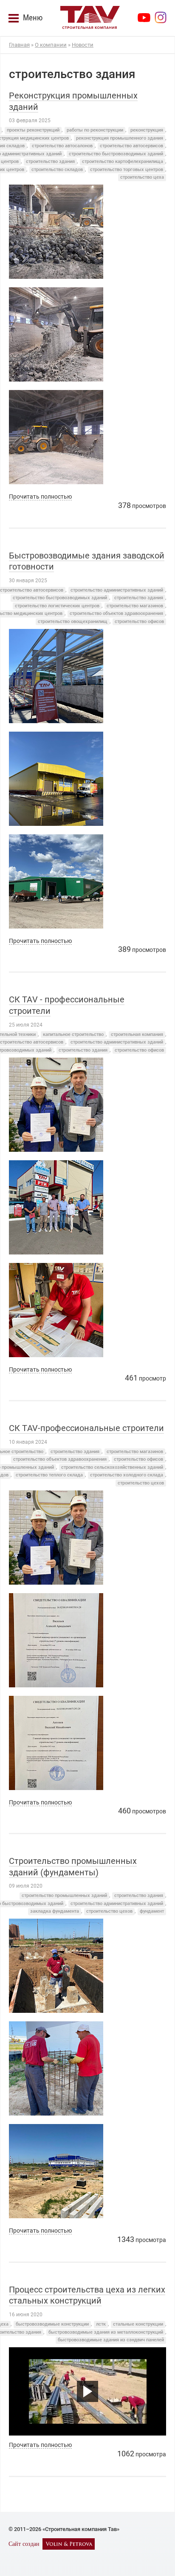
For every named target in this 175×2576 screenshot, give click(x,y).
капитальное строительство (73, 1034)
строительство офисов (139, 622)
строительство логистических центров (57, 606)
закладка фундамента (55, 1911)
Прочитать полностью (40, 497)
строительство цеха (142, 177)
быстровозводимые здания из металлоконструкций (106, 2332)
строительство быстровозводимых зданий (116, 154)
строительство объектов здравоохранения (116, 613)
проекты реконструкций (33, 130)
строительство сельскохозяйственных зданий (112, 1467)
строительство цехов (141, 1483)
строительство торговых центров (127, 170)
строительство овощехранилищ (73, 622)
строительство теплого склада (49, 1475)
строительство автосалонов (62, 146)
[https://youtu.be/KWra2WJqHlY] (87, 2391)
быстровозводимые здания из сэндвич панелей (111, 2340)
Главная (19, 45)
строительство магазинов (135, 606)
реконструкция (147, 130)
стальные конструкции (138, 2324)
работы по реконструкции (95, 130)
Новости (83, 45)
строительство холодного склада (127, 1475)
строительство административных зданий (117, 590)
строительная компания (137, 1034)
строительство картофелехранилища (123, 161)
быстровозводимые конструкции (52, 2324)
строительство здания (50, 161)
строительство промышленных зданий (64, 1896)
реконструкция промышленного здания (120, 138)
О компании (51, 45)
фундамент (152, 1911)
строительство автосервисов (131, 146)
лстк (101, 2324)
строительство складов (57, 170)
